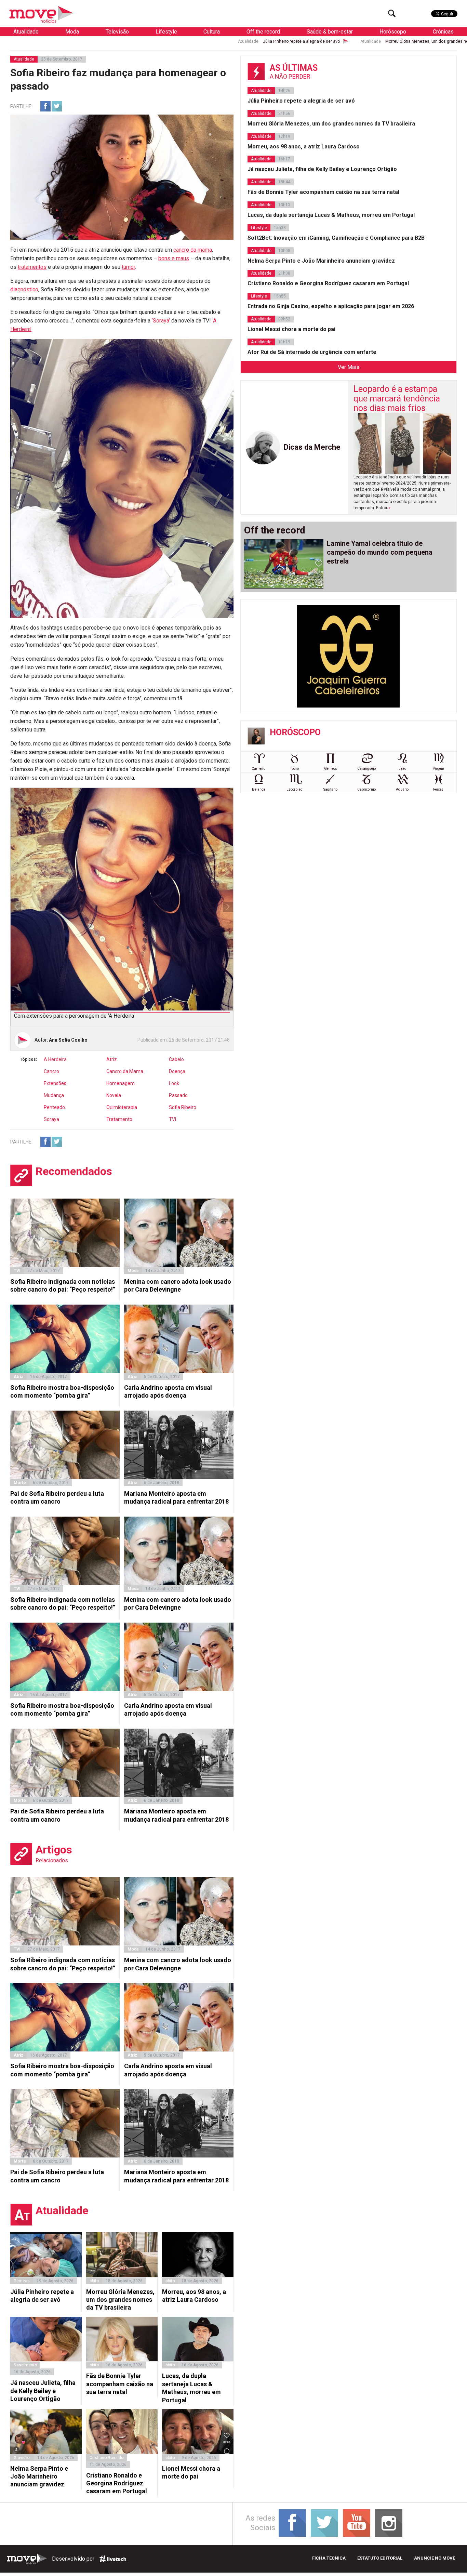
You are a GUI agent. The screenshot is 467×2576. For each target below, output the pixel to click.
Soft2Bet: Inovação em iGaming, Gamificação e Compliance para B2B (336, 238)
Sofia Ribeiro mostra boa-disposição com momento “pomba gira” (62, 1391)
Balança (259, 789)
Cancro (51, 1071)
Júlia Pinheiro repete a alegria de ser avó (163, 41)
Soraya (51, 1119)
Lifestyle (166, 32)
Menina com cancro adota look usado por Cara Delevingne (178, 1285)
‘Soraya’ (161, 321)
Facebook (45, 106)
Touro (295, 769)
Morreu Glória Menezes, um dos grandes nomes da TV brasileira (308, 41)
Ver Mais (349, 367)
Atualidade (26, 32)
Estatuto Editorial (380, 2558)
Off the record (263, 32)
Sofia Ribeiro (183, 1107)
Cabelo (176, 1059)
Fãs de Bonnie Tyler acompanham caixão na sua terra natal (120, 2384)
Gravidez (22, 2458)
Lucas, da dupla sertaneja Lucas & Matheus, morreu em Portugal (191, 2388)
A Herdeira (55, 1059)
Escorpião (294, 789)
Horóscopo (393, 32)
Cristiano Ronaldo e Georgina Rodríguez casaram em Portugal (117, 2483)
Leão (402, 769)
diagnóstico (24, 289)
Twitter (57, 106)
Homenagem (121, 1083)
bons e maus (174, 258)
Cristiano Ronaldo (106, 2458)
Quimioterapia (122, 1107)
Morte (20, 1483)
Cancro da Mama (125, 1071)
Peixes (438, 789)
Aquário (402, 789)
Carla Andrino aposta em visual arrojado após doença (168, 1391)
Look (174, 1083)
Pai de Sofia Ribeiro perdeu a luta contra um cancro (57, 1497)
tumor (128, 267)
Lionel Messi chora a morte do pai (191, 2472)
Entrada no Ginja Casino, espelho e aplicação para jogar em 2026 (331, 306)
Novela (114, 1095)
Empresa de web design (113, 2559)
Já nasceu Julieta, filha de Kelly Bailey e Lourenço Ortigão (43, 2391)
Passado (178, 1095)
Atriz (112, 1059)
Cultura (212, 32)
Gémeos (331, 769)
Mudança (54, 1095)
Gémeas (22, 2281)
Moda (72, 32)
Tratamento (119, 1119)
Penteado (54, 1107)
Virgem (438, 769)
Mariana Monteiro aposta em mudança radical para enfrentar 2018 (176, 1497)
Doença (177, 1071)
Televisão (117, 32)
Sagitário (330, 789)
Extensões (55, 1083)
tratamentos (32, 267)
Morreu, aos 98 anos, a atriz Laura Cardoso (194, 2296)
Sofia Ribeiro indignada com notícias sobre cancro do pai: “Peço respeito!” (63, 1285)
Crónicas (443, 32)
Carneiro (258, 769)
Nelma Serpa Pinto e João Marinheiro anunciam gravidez (39, 2476)
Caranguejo (366, 769)
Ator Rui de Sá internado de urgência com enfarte (312, 352)
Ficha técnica (329, 2558)
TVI (172, 1119)
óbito (94, 2281)
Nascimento (25, 2365)
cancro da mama (193, 250)
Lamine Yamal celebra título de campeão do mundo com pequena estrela (380, 552)
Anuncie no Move (435, 2558)
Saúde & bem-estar (330, 32)
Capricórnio (366, 789)
